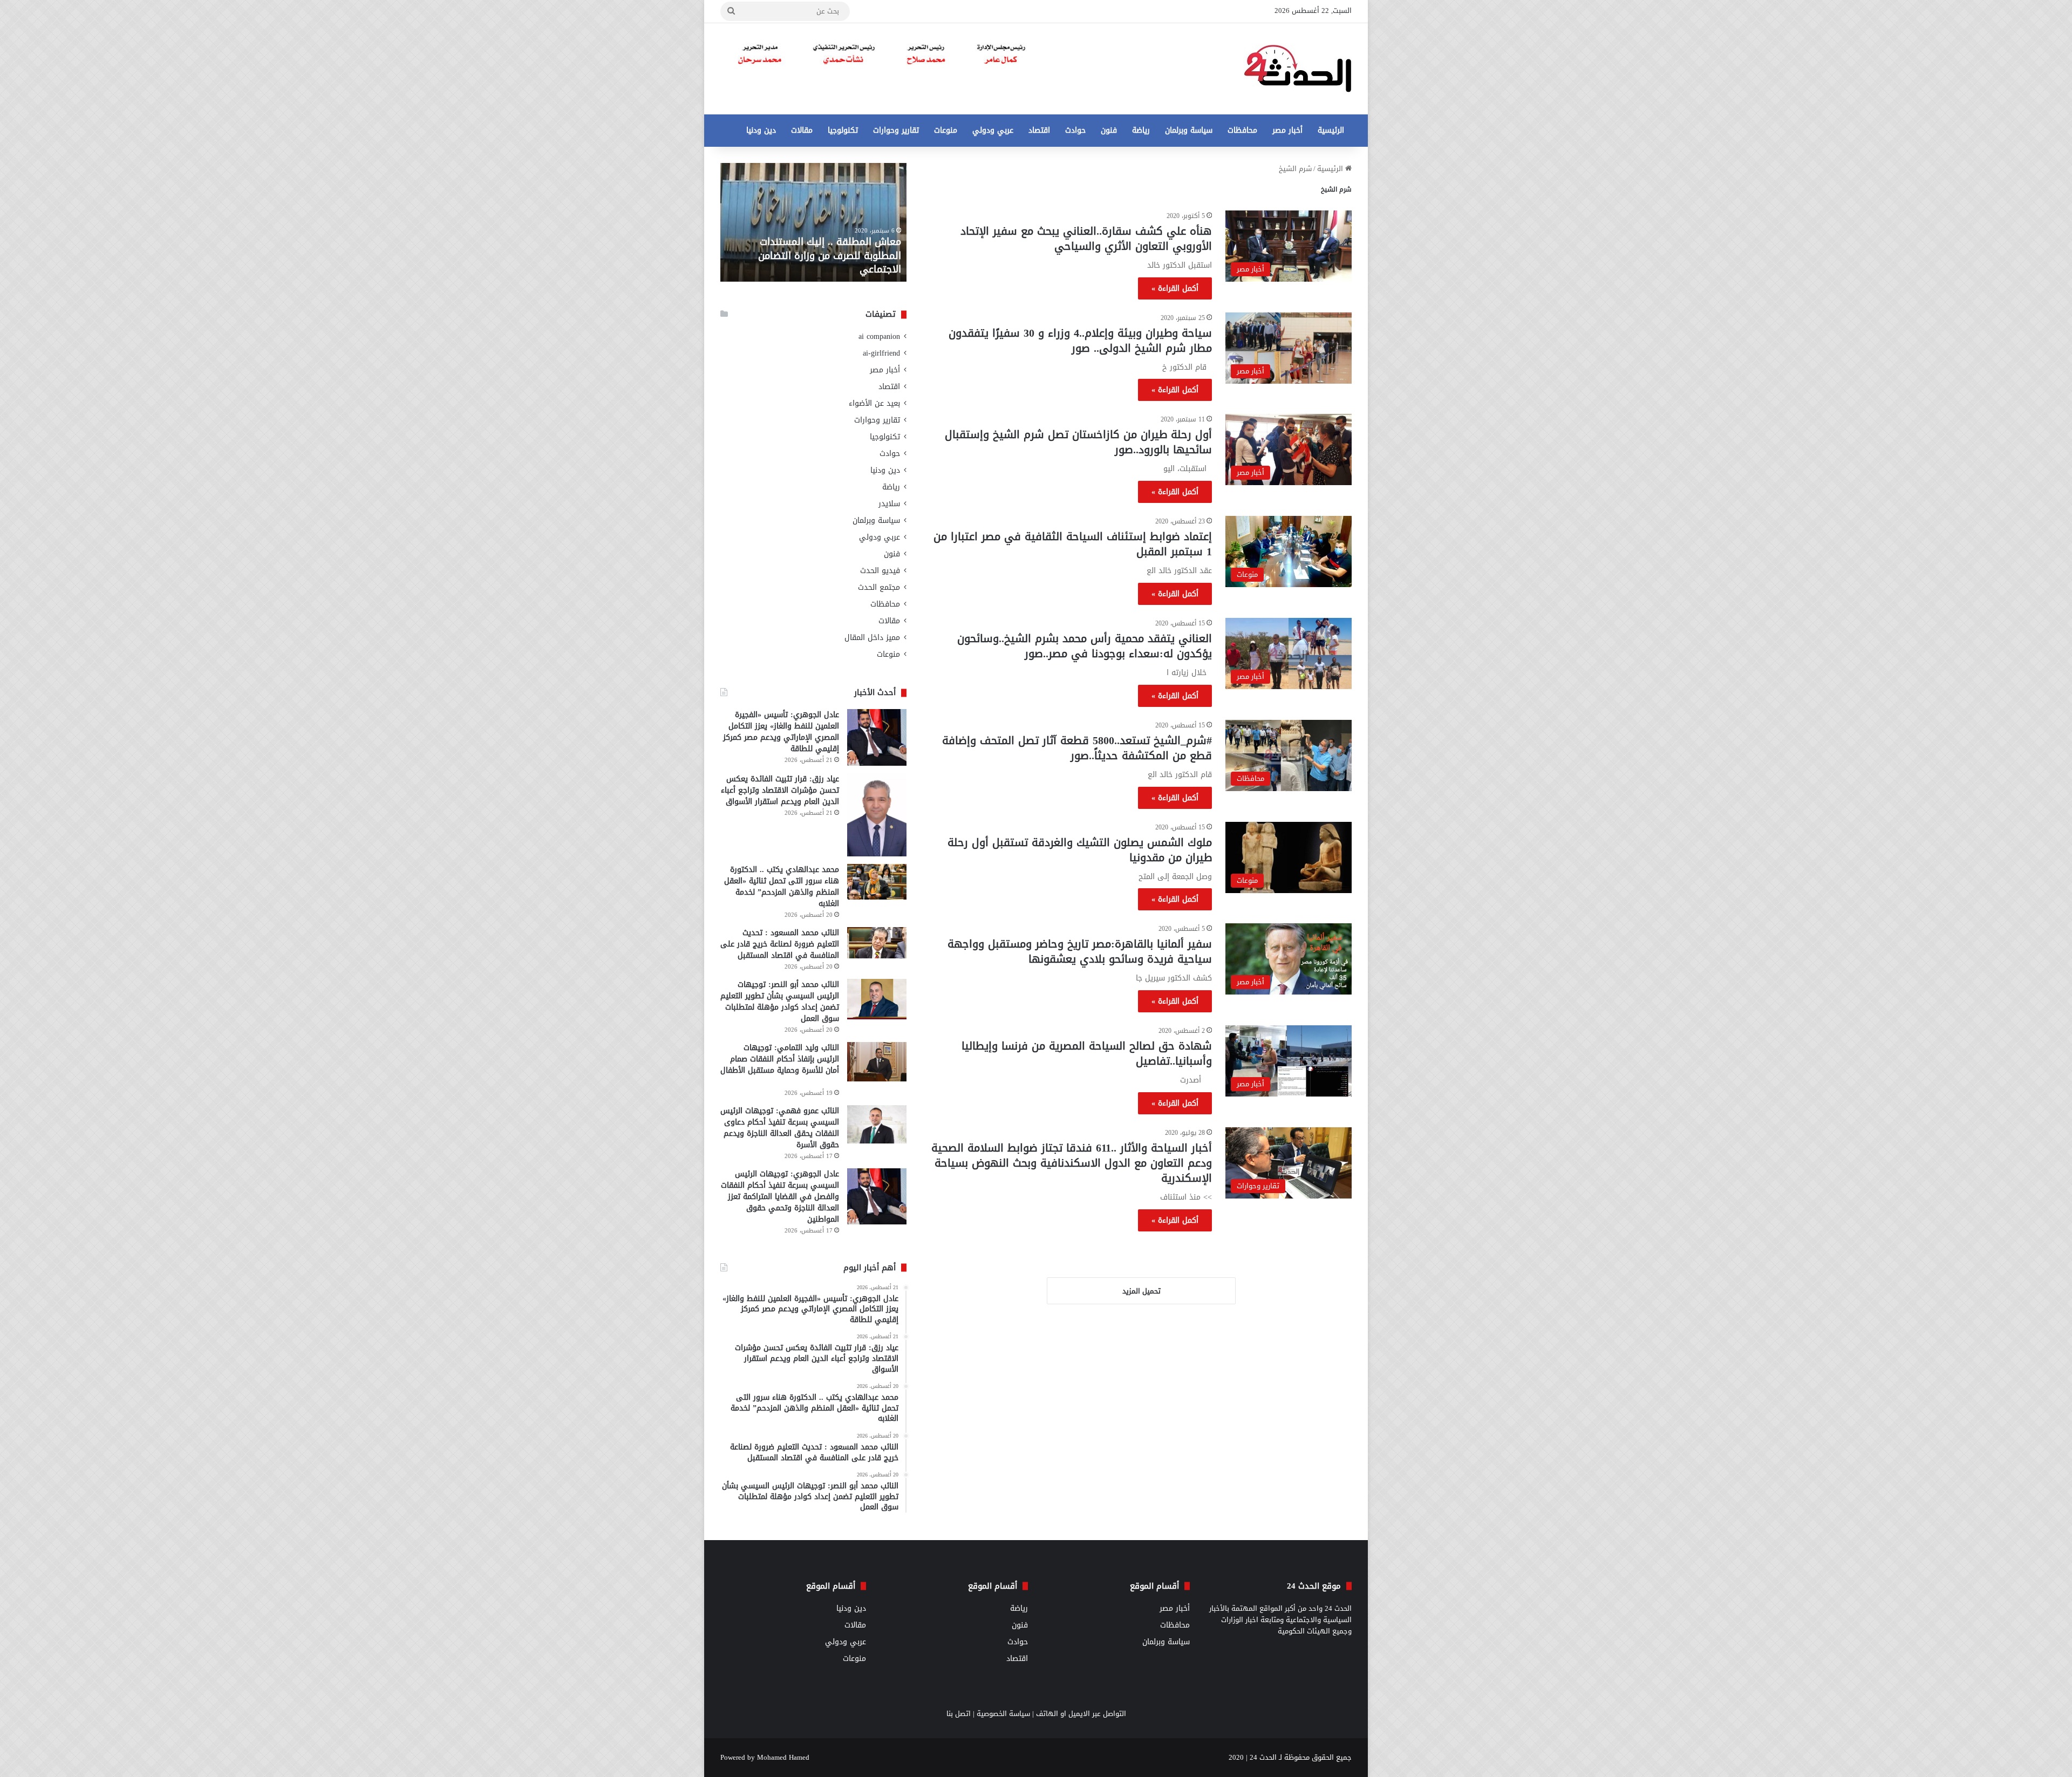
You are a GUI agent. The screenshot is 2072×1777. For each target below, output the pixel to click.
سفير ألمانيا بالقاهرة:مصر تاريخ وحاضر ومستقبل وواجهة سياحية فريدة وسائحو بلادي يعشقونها (1080, 951)
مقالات (802, 130)
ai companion (879, 336)
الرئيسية (1331, 130)
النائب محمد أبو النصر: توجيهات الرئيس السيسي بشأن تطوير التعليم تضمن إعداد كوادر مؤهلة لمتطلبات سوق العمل (780, 1002)
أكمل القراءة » (1175, 288)
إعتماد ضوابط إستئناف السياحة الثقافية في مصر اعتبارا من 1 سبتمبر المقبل (1073, 544)
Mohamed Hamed (783, 1757)
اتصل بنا (959, 1714)
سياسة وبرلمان (1189, 130)
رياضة (1141, 130)
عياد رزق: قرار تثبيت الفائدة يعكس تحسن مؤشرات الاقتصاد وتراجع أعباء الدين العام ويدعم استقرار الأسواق (780, 790)
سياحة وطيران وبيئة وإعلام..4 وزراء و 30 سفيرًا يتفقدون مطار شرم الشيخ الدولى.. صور (1080, 341)
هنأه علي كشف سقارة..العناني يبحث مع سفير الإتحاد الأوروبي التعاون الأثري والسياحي (1086, 239)
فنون (1109, 130)
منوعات (946, 130)
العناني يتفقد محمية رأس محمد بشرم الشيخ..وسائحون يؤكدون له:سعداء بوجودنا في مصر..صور (1085, 646)
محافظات (1242, 130)
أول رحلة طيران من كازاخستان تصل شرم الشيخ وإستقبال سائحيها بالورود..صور (1078, 442)
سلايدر (889, 504)
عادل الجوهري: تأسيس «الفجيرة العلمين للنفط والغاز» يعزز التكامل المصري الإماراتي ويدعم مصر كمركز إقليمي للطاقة (781, 732)
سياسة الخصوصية (1003, 1714)
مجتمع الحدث (879, 587)
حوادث (1075, 130)
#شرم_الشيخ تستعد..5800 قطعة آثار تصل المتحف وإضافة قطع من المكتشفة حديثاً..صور (1077, 748)
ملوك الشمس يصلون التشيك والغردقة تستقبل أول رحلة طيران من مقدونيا (1080, 850)
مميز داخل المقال (872, 638)
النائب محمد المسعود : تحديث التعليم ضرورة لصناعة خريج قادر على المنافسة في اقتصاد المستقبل (780, 944)
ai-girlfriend (881, 353)
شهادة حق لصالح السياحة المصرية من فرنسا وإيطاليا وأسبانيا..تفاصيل (1087, 1053)
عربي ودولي (993, 130)
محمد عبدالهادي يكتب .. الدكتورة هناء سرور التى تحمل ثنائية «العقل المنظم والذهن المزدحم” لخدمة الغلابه (782, 887)
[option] (813, 222)
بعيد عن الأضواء (874, 403)
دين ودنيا (761, 130)
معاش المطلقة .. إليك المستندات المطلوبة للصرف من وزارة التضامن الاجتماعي (830, 255)
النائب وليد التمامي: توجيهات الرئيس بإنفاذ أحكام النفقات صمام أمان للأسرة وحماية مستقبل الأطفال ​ (780, 1059)
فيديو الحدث (880, 571)
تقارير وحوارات (896, 130)
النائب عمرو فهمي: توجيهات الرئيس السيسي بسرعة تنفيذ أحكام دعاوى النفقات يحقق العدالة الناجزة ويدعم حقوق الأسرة (780, 1128)
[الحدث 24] (1298, 69)
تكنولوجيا (843, 130)
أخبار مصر (1287, 130)
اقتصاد (1039, 130)
